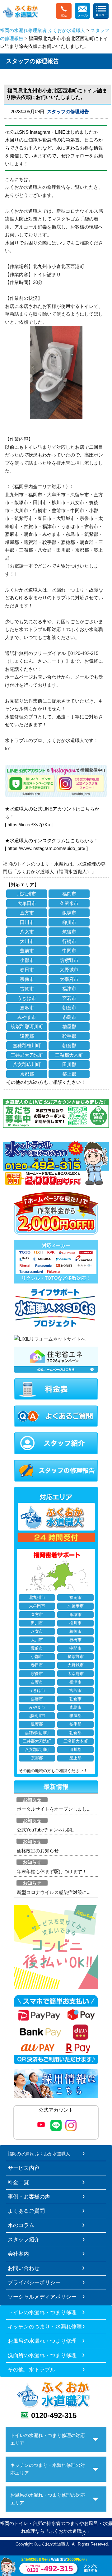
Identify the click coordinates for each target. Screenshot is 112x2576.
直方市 (27, 913)
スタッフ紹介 (24, 2239)
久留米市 (69, 903)
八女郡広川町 (27, 1064)
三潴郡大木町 (69, 1055)
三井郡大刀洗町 (27, 1055)
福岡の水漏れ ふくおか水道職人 (39, 2154)
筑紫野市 (69, 960)
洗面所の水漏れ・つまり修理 (42, 2355)
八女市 (27, 932)
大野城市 (69, 970)
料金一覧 (18, 2182)
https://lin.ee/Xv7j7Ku (29, 825)
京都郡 (27, 1074)
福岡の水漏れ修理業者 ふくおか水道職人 (43, 30)
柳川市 (69, 922)
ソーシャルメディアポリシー (42, 2297)
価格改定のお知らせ (38, 1851)
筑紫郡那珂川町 (27, 1026)
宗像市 (27, 979)
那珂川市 (37, 1716)
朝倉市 (69, 1007)
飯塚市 (69, 913)
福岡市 (69, 894)
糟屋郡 (69, 1026)
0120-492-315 (54, 2415)
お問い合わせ (24, 2268)
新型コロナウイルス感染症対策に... (54, 1892)
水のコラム (21, 2225)
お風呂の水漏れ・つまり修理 (42, 2341)
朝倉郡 (69, 1045)
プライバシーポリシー (34, 2282)
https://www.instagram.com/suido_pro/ (46, 848)
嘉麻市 (27, 1007)
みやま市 (27, 1017)
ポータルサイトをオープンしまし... (54, 1809)
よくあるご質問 (26, 2211)
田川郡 (69, 1064)
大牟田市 (27, 903)
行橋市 (69, 941)
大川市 (27, 941)
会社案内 (18, 2254)
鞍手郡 (69, 1036)
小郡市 (27, 960)
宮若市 (69, 998)
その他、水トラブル (32, 2369)
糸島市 (69, 1017)
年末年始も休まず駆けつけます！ (52, 1871)
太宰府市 (69, 979)
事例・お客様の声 (29, 2197)
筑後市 (69, 932)
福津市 (69, 989)
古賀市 (27, 989)
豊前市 (27, 951)
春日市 (27, 970)
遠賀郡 (27, 1036)
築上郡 (69, 1074)
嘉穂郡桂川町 (27, 1045)
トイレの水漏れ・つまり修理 (42, 2312)
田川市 (27, 922)
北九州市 (27, 894)
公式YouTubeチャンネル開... (46, 1830)
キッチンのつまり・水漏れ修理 (45, 2327)
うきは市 (27, 998)
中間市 (69, 951)
